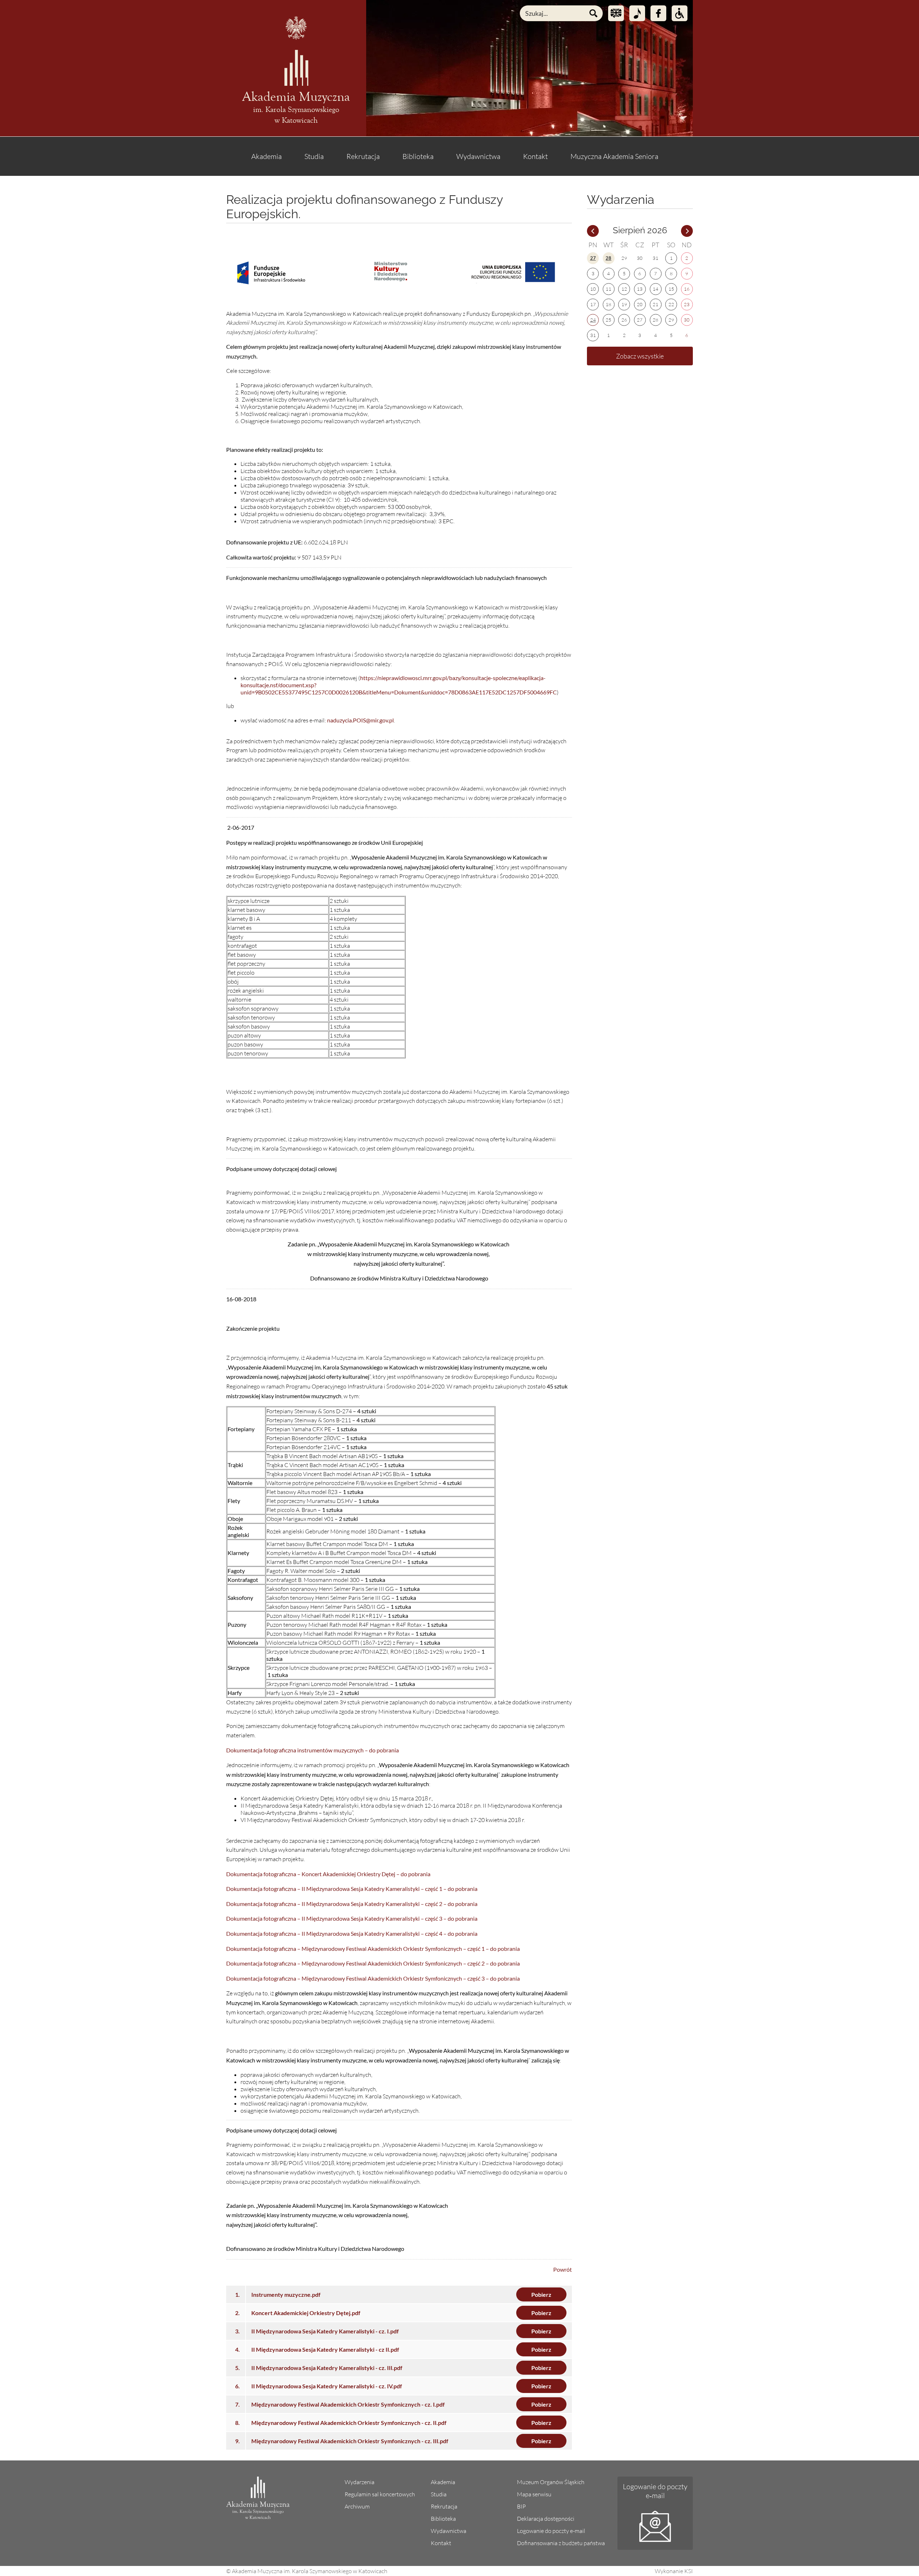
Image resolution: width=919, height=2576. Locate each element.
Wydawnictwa (478, 156)
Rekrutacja (363, 156)
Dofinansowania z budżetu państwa (561, 2543)
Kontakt (535, 156)
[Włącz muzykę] (637, 13)
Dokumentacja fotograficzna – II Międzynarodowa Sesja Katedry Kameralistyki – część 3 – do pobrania (352, 1918)
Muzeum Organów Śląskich (551, 2482)
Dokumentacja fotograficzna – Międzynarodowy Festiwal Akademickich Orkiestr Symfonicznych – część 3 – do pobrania (373, 1978)
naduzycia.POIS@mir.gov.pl (360, 720)
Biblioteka (418, 156)
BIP (521, 2506)
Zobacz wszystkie (640, 356)
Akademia (267, 156)
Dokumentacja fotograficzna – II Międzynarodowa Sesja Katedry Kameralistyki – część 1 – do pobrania (352, 1889)
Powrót (563, 2269)
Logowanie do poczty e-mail (551, 2531)
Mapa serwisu (534, 2494)
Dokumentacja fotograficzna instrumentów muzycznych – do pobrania (312, 1750)
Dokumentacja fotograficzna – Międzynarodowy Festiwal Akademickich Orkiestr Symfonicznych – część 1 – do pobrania (373, 1949)
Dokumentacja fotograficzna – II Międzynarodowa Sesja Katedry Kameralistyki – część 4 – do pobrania (352, 1933)
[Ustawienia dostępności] (680, 13)
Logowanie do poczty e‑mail (655, 2491)
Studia (314, 156)
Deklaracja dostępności (546, 2519)
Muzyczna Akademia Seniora (614, 156)
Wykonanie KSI (674, 2571)
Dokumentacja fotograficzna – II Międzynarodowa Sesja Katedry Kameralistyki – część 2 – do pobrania (352, 1904)
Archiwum (357, 2506)
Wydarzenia (360, 2482)
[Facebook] (658, 13)
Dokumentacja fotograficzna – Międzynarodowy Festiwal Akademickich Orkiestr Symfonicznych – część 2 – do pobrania (373, 1963)
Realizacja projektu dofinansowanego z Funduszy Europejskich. (365, 207)
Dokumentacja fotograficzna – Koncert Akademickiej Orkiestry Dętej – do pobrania (328, 1874)
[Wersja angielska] (616, 13)
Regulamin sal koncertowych (380, 2494)
